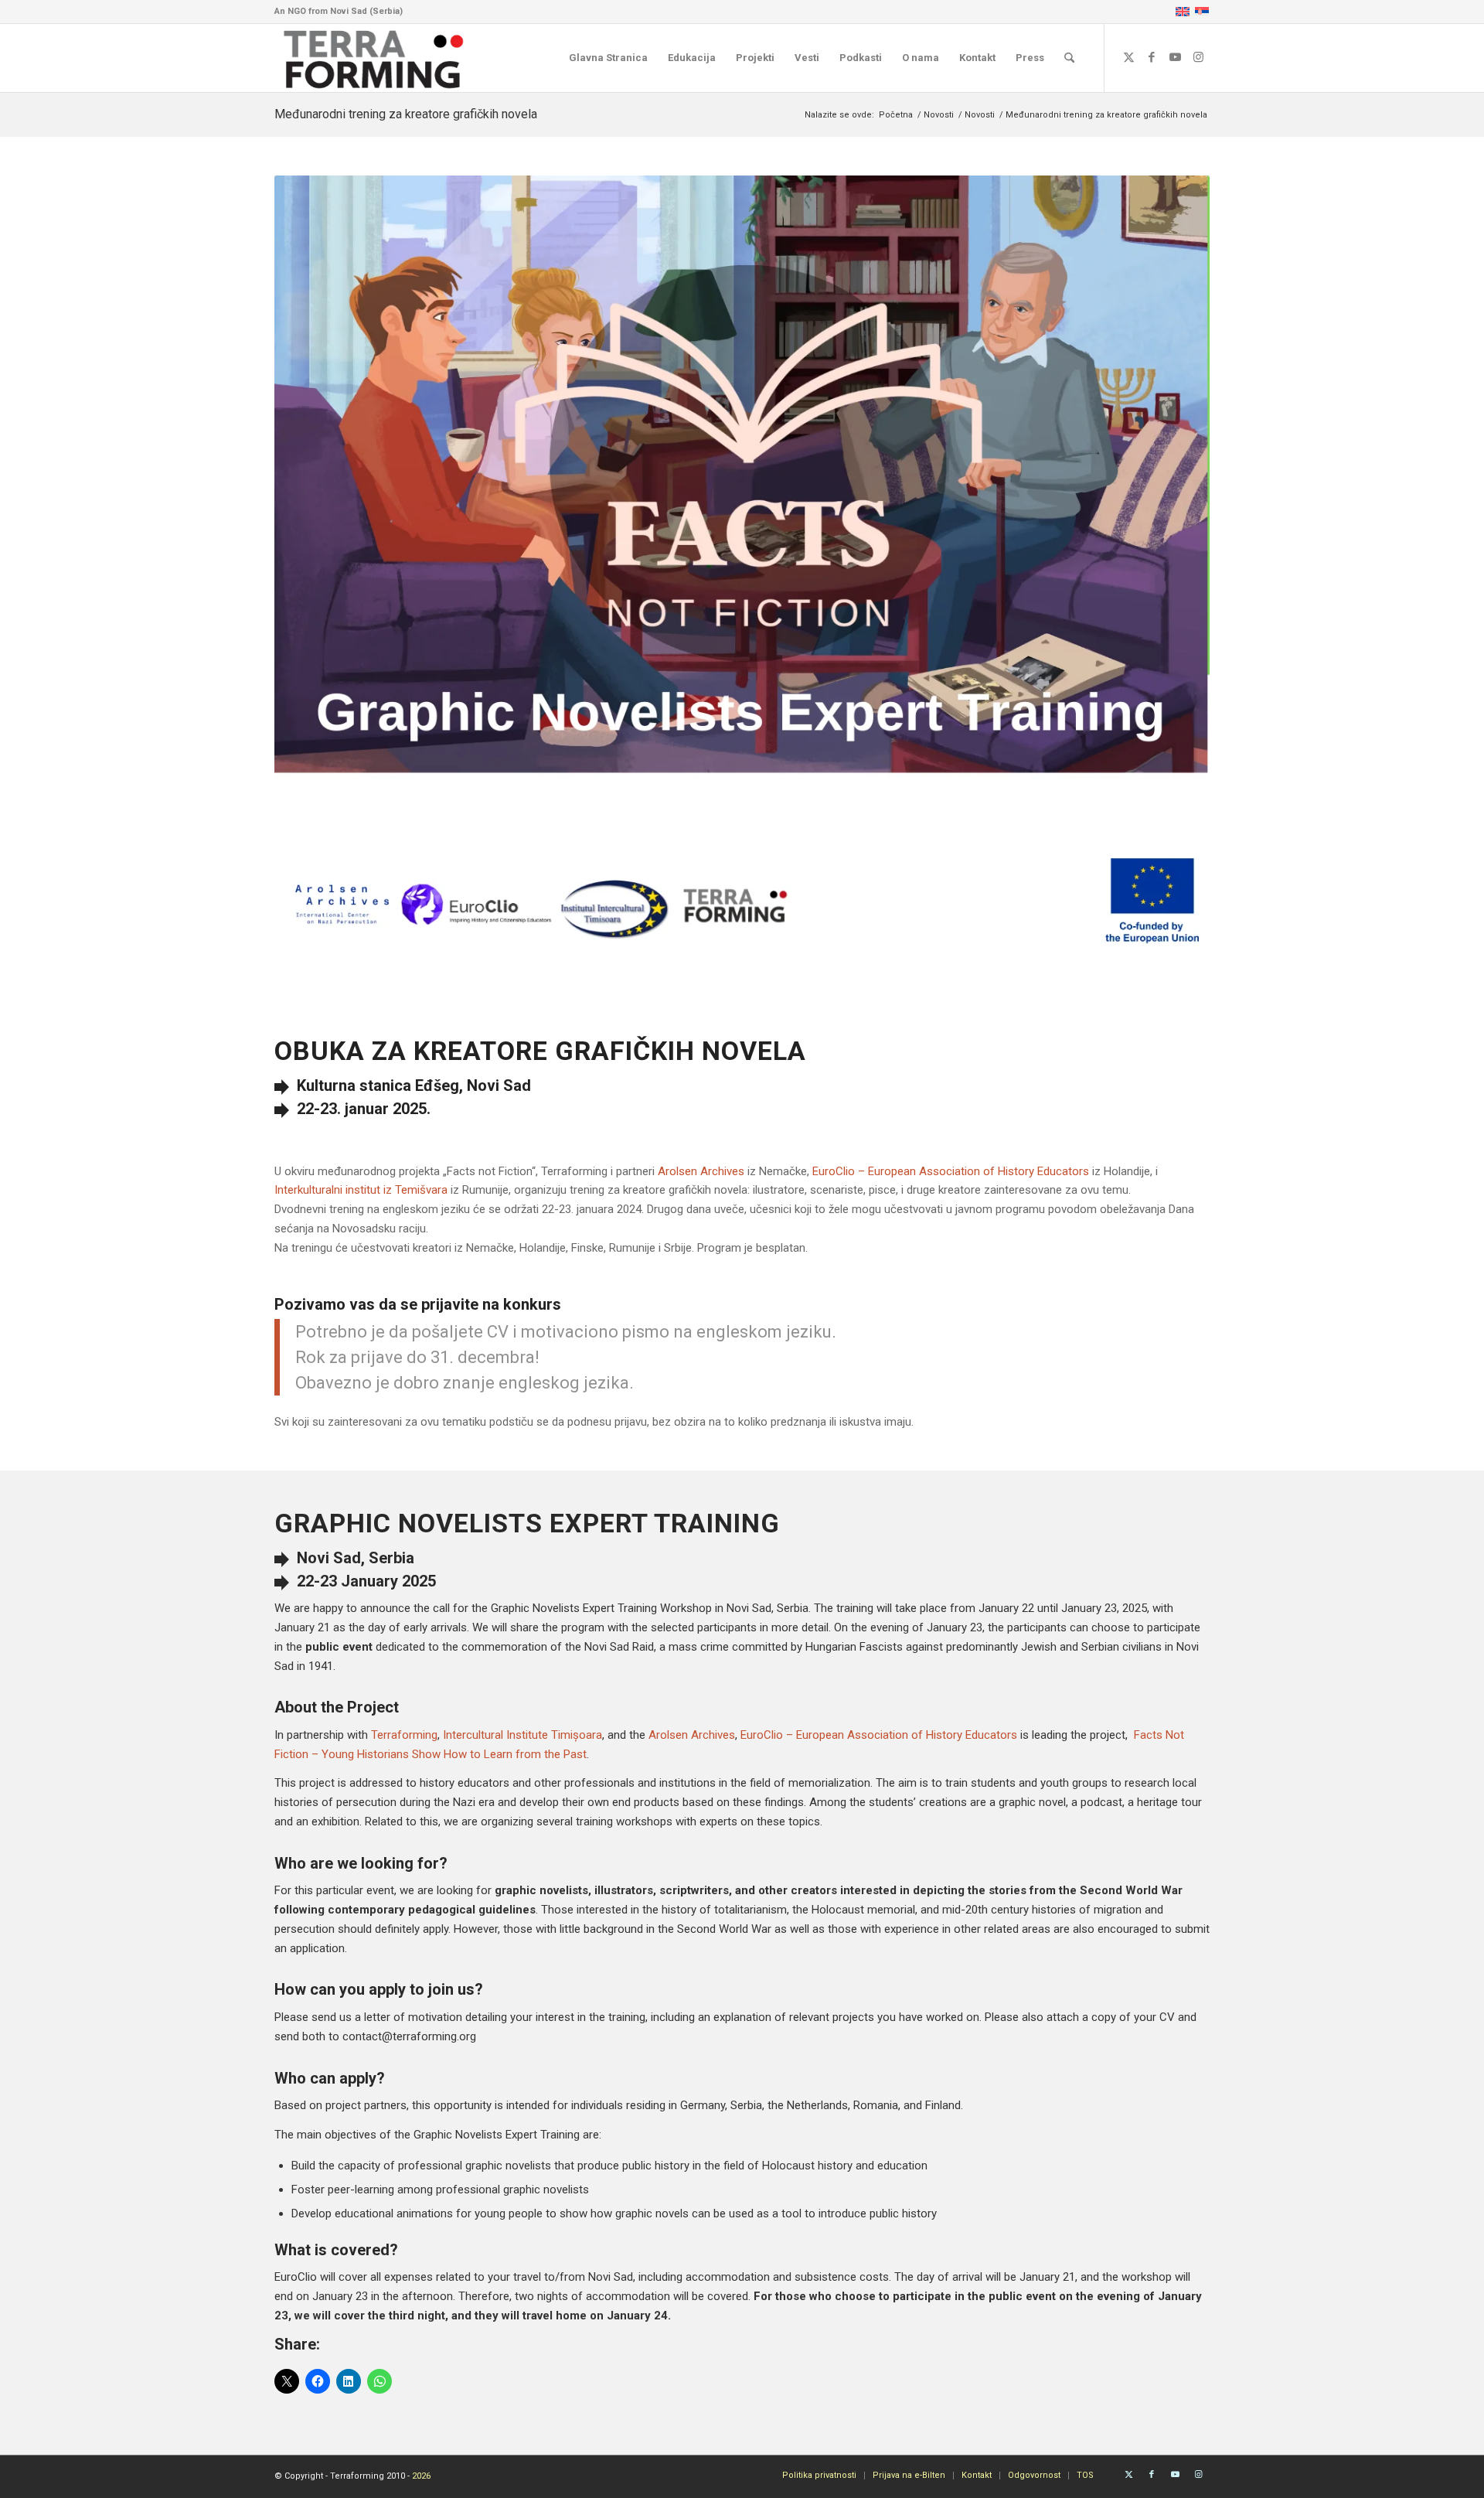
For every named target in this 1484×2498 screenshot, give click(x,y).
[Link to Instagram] (1198, 57)
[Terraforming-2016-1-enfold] (374, 58)
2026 (421, 2476)
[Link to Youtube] (1175, 57)
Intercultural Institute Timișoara (522, 1735)
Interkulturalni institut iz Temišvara (361, 1190)
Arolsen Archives (692, 1735)
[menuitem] (608, 58)
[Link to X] (1128, 57)
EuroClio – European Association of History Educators (879, 1735)
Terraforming (404, 1735)
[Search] (1069, 58)
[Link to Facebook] (1152, 57)
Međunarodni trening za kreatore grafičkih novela (406, 114)
